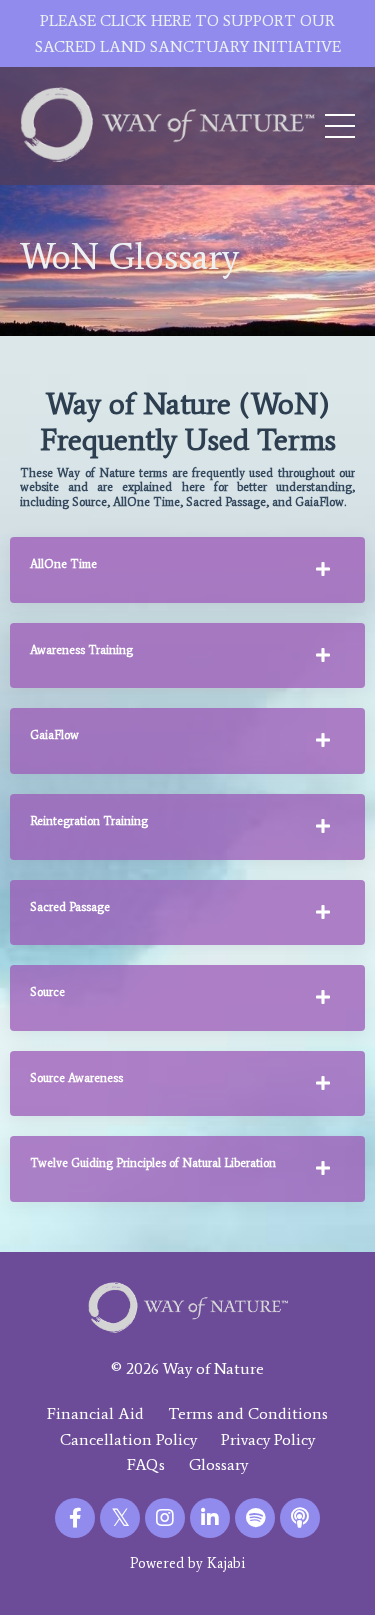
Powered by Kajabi (187, 1563)
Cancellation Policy (128, 1439)
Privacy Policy (268, 1439)
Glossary (218, 1464)
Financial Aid (95, 1413)
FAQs (146, 1464)
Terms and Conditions (248, 1413)
